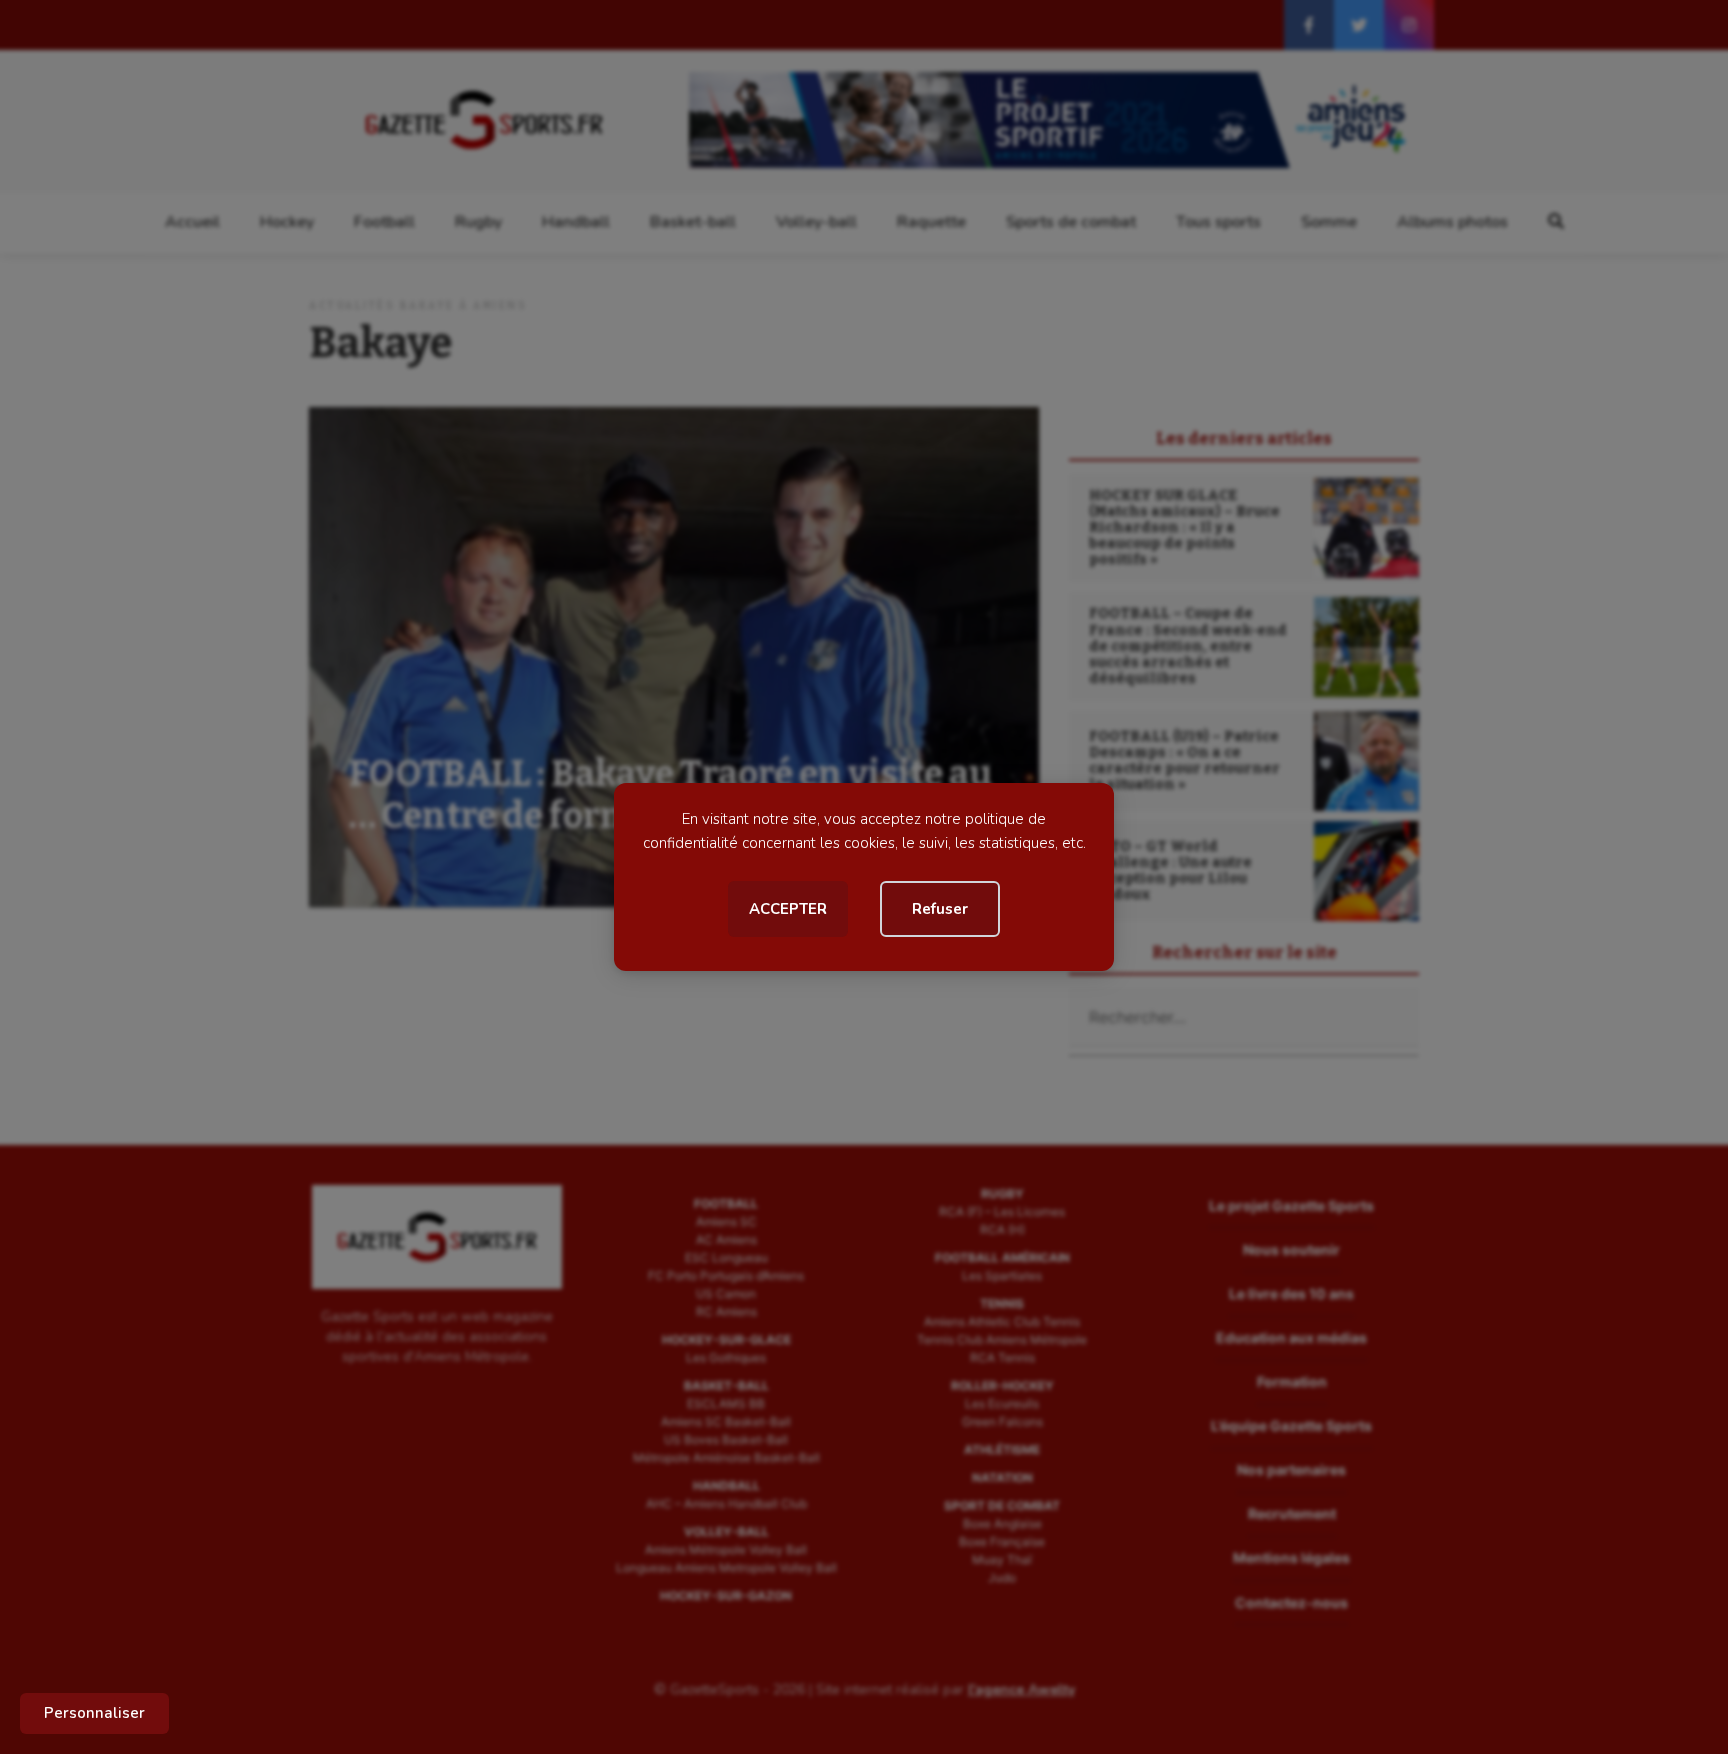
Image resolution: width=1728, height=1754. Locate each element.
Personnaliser (94, 1713)
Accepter (788, 909)
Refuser (940, 909)
